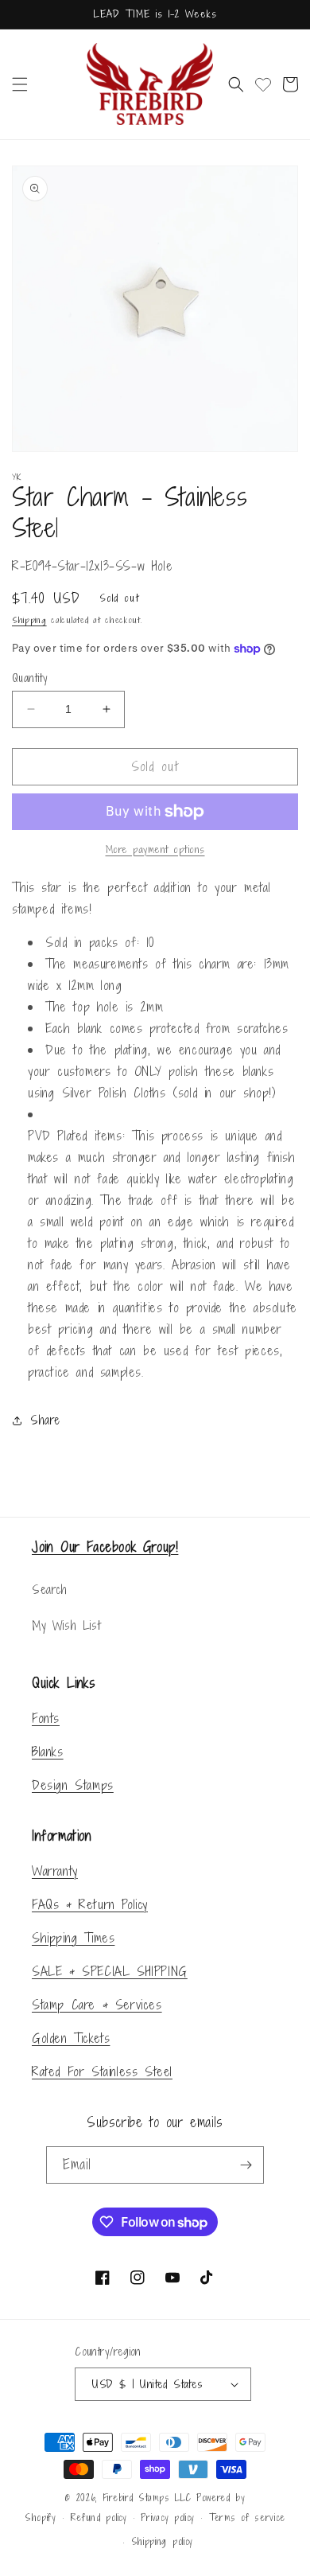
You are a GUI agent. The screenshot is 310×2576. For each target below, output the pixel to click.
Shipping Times (73, 1938)
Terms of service (247, 2518)
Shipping (29, 620)
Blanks (48, 1752)
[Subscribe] (246, 2165)
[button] (20, 84)
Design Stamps (73, 1785)
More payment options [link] (155, 850)
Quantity (29, 678)
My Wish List (66, 1625)
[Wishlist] (263, 84)
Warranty (55, 1871)
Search (50, 1590)
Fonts (46, 1718)
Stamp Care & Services (97, 2005)
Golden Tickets (71, 2038)
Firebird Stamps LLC (147, 2498)
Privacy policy (168, 2518)
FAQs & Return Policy (90, 1904)
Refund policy (99, 2518)
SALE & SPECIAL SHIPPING (110, 1971)
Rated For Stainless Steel (102, 2071)
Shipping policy (163, 2542)
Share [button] (45, 1420)
